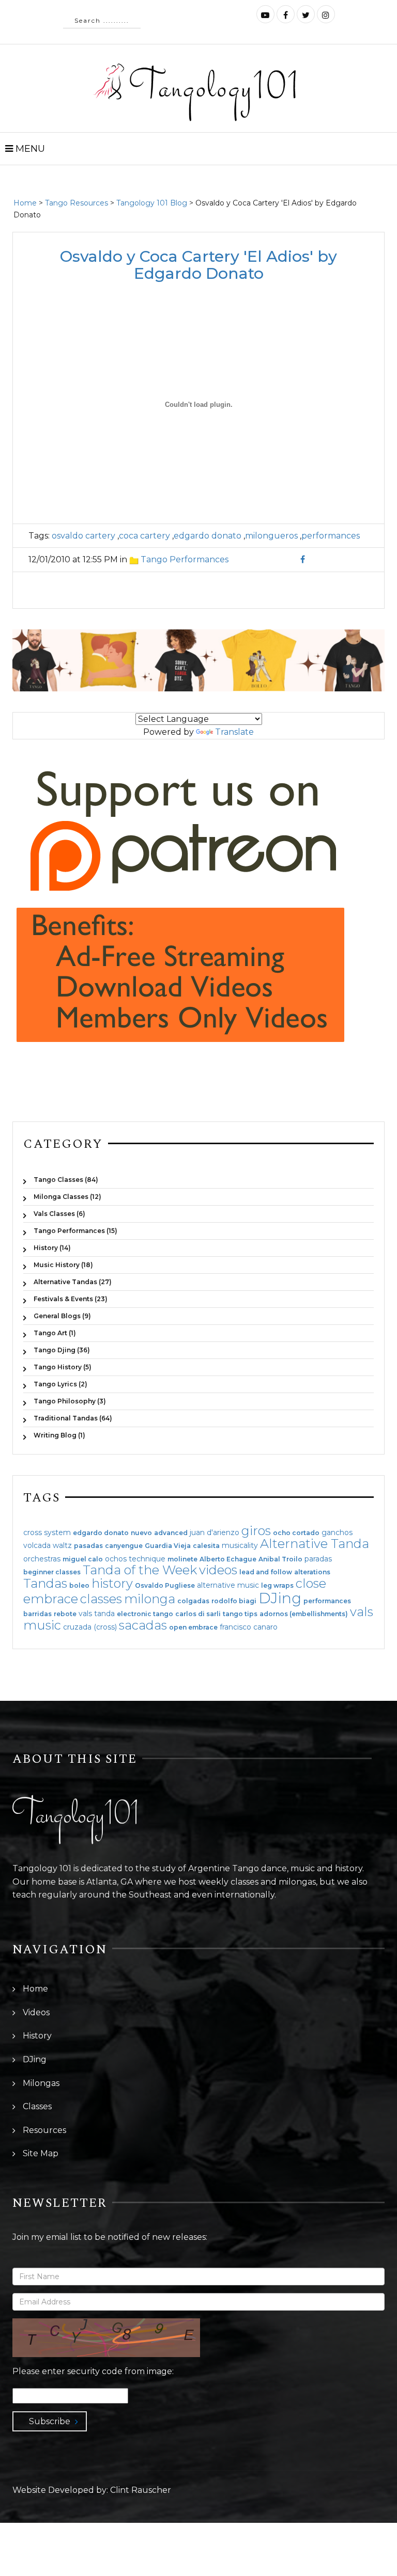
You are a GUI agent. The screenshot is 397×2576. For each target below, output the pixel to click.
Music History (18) (63, 1265)
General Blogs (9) (62, 1316)
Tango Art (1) (55, 1333)
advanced (171, 1533)
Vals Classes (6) (59, 1214)
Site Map (41, 2153)
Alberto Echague (228, 1559)
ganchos (337, 1532)
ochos (116, 1559)
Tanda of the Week (140, 1570)
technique (147, 1559)
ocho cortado (296, 1533)
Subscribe (50, 2421)
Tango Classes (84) (66, 1180)
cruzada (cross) (90, 1627)
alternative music (228, 1585)
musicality (240, 1545)
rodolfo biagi (234, 1601)
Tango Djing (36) (62, 1350)
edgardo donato (208, 536)
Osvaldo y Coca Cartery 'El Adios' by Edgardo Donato (198, 265)
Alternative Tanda (315, 1544)
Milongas (41, 2083)
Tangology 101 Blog (152, 203)
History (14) (52, 1248)
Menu (29, 149)
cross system (47, 1532)
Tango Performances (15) (75, 1231)
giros (256, 1531)
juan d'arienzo (215, 1532)
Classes (37, 2106)
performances (331, 536)
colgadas (193, 1601)
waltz (62, 1545)
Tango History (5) (63, 1367)
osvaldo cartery (83, 536)
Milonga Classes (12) (67, 1197)
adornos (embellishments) (304, 1614)
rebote (65, 1614)
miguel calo (83, 1559)
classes (101, 1599)
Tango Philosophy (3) (70, 1401)
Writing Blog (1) (59, 1435)
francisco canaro (249, 1627)
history (112, 1583)
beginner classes (52, 1572)
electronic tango (145, 1614)
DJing (280, 1598)
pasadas (88, 1546)
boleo (79, 1586)
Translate (234, 732)
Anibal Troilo (280, 1559)
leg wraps (277, 1586)
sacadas (143, 1625)
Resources (44, 2130)
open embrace (193, 1627)
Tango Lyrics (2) (60, 1384)
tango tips (240, 1614)
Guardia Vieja (168, 1546)
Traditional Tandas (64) (73, 1418)
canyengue (124, 1546)
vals (362, 1612)
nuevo (141, 1533)
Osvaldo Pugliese (165, 1586)
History (37, 2036)
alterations (312, 1572)
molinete (182, 1559)
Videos (36, 2012)
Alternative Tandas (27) (73, 1282)
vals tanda (97, 1614)
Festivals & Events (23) (71, 1299)
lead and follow (266, 1572)
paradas (318, 1559)
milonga (150, 1599)
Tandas (45, 1583)
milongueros (271, 536)
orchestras (42, 1559)
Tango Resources (77, 203)
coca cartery (144, 536)
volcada (37, 1545)
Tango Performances (185, 559)
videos (218, 1570)
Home (25, 203)
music (42, 1625)
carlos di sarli (198, 1614)
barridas (37, 1614)
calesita (206, 1546)
